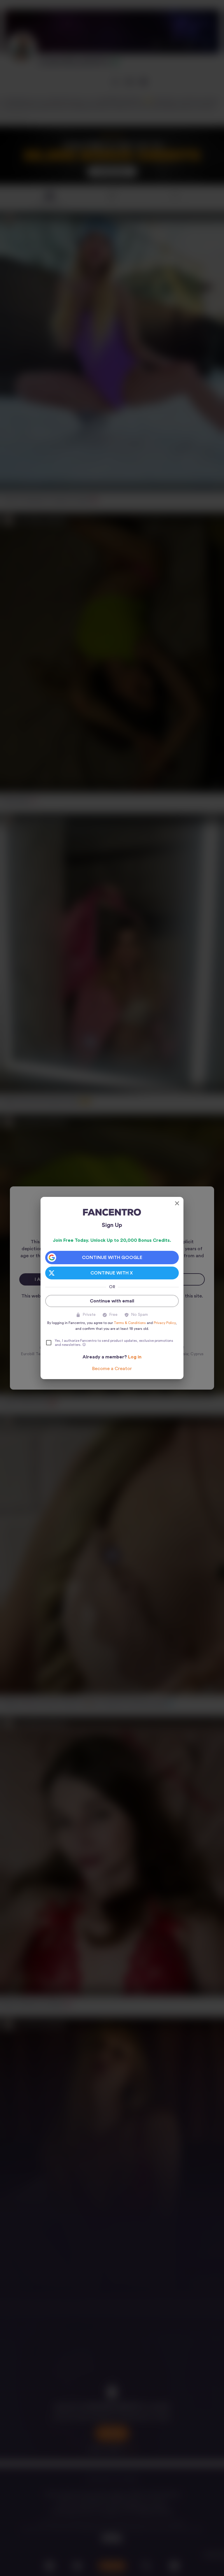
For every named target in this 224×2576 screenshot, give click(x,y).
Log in (135, 1357)
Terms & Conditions (130, 1323)
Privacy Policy (165, 1323)
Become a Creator (112, 1369)
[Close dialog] (177, 1203)
